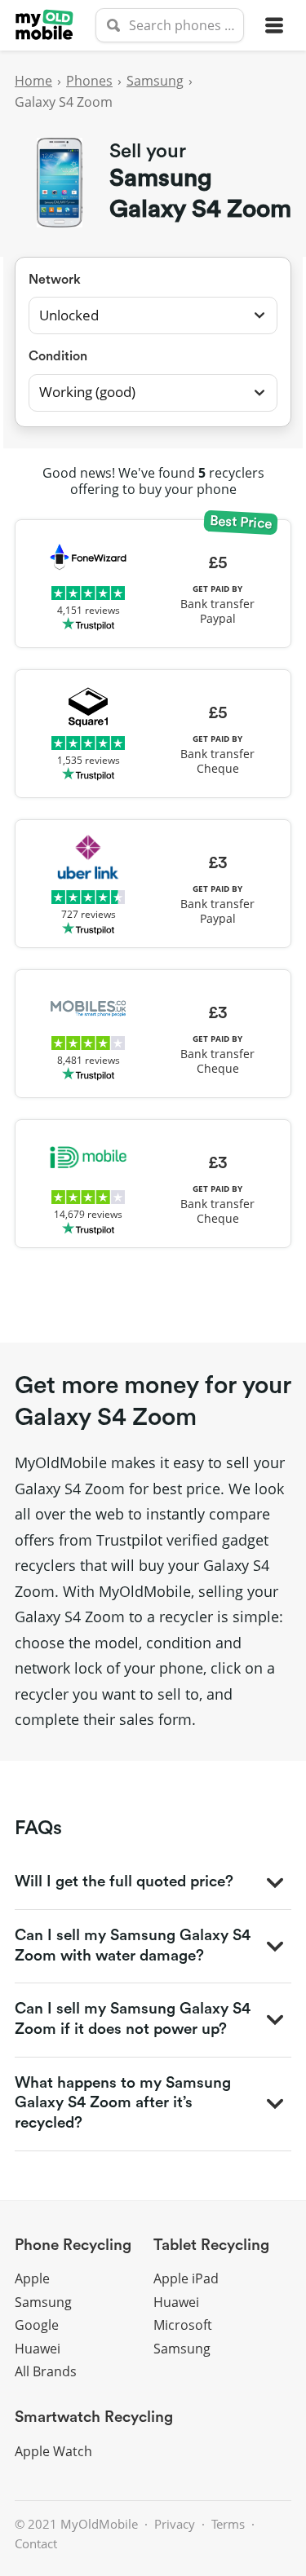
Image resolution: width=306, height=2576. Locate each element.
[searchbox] (170, 25)
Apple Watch (53, 2451)
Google (37, 2325)
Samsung (155, 81)
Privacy (175, 2524)
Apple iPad (186, 2278)
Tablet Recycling (211, 2245)
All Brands (46, 2371)
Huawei (38, 2349)
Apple (32, 2278)
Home (33, 81)
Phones (89, 81)
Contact (36, 2543)
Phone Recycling (73, 2245)
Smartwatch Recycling (94, 2417)
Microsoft (183, 2325)
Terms (228, 2524)
